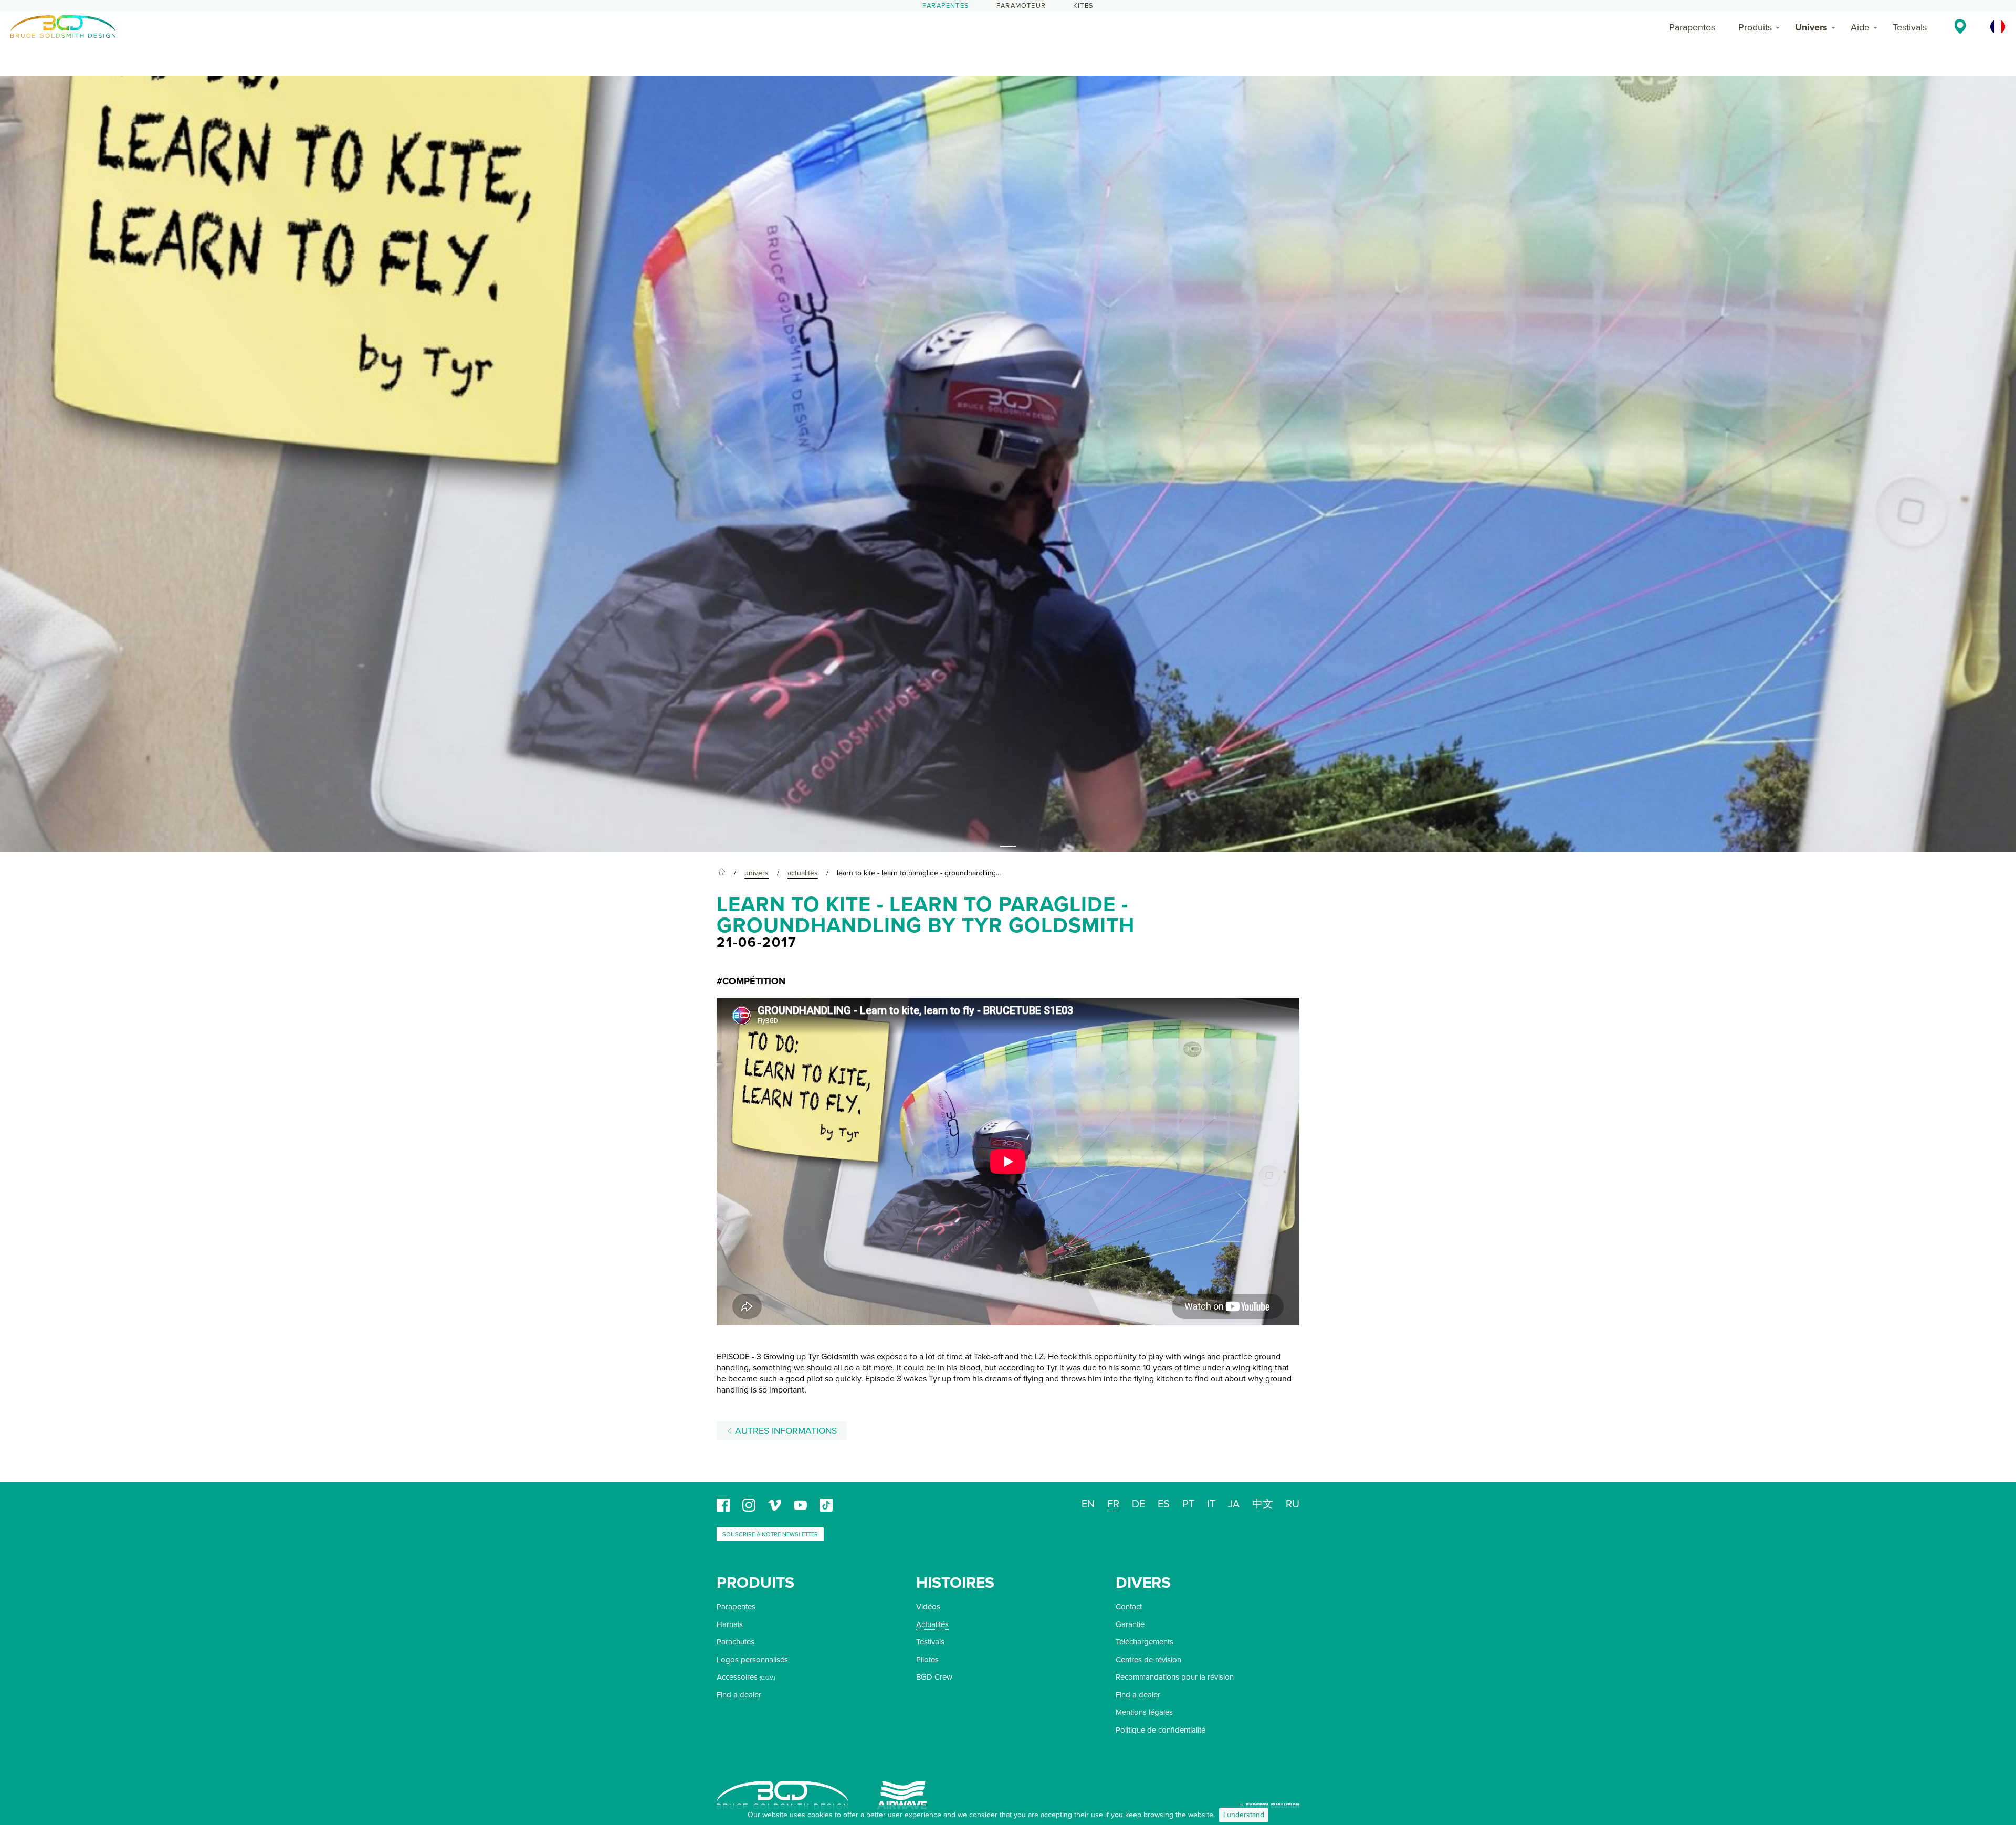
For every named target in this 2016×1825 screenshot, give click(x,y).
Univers (1811, 27)
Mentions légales (1144, 1712)
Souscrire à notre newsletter (770, 1534)
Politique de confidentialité (1161, 1730)
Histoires (955, 1583)
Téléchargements (1144, 1642)
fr (1113, 1504)
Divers (1143, 1583)
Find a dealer (739, 1695)
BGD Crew (934, 1677)
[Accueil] (722, 873)
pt (1188, 1504)
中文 (1263, 1504)
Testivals (1910, 27)
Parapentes (946, 6)
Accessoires (737, 1677)
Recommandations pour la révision (1175, 1677)
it (1211, 1504)
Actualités (932, 1624)
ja (1234, 1504)
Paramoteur (1021, 6)
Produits (1755, 27)
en (1088, 1504)
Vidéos (928, 1607)
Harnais (730, 1624)
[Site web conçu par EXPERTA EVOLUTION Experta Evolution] (1269, 1802)
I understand (1244, 1815)
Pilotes (927, 1660)
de (1138, 1504)
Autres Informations (785, 1431)
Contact (1129, 1607)
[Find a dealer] (1960, 26)
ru (1293, 1504)
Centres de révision (1148, 1660)
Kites (1083, 6)
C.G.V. (767, 1678)
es (1164, 1504)
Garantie (1130, 1624)
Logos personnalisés (752, 1660)
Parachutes (736, 1642)
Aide (1860, 27)
